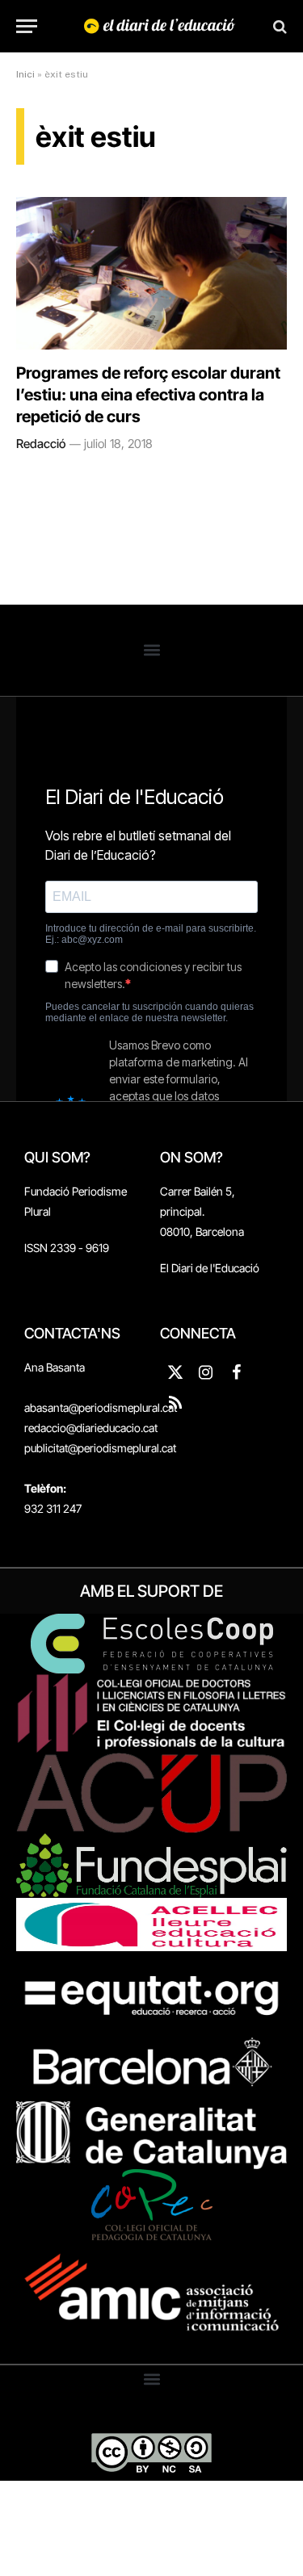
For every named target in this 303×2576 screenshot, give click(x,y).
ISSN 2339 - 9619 (67, 1248)
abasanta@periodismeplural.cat (101, 1407)
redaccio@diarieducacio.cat (91, 1428)
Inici (25, 74)
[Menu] (27, 26)
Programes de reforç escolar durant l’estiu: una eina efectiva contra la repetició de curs (148, 395)
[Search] (278, 26)
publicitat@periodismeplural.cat (100, 1448)
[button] (151, 650)
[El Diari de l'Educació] (160, 26)
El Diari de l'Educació (210, 1268)
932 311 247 (53, 1508)
